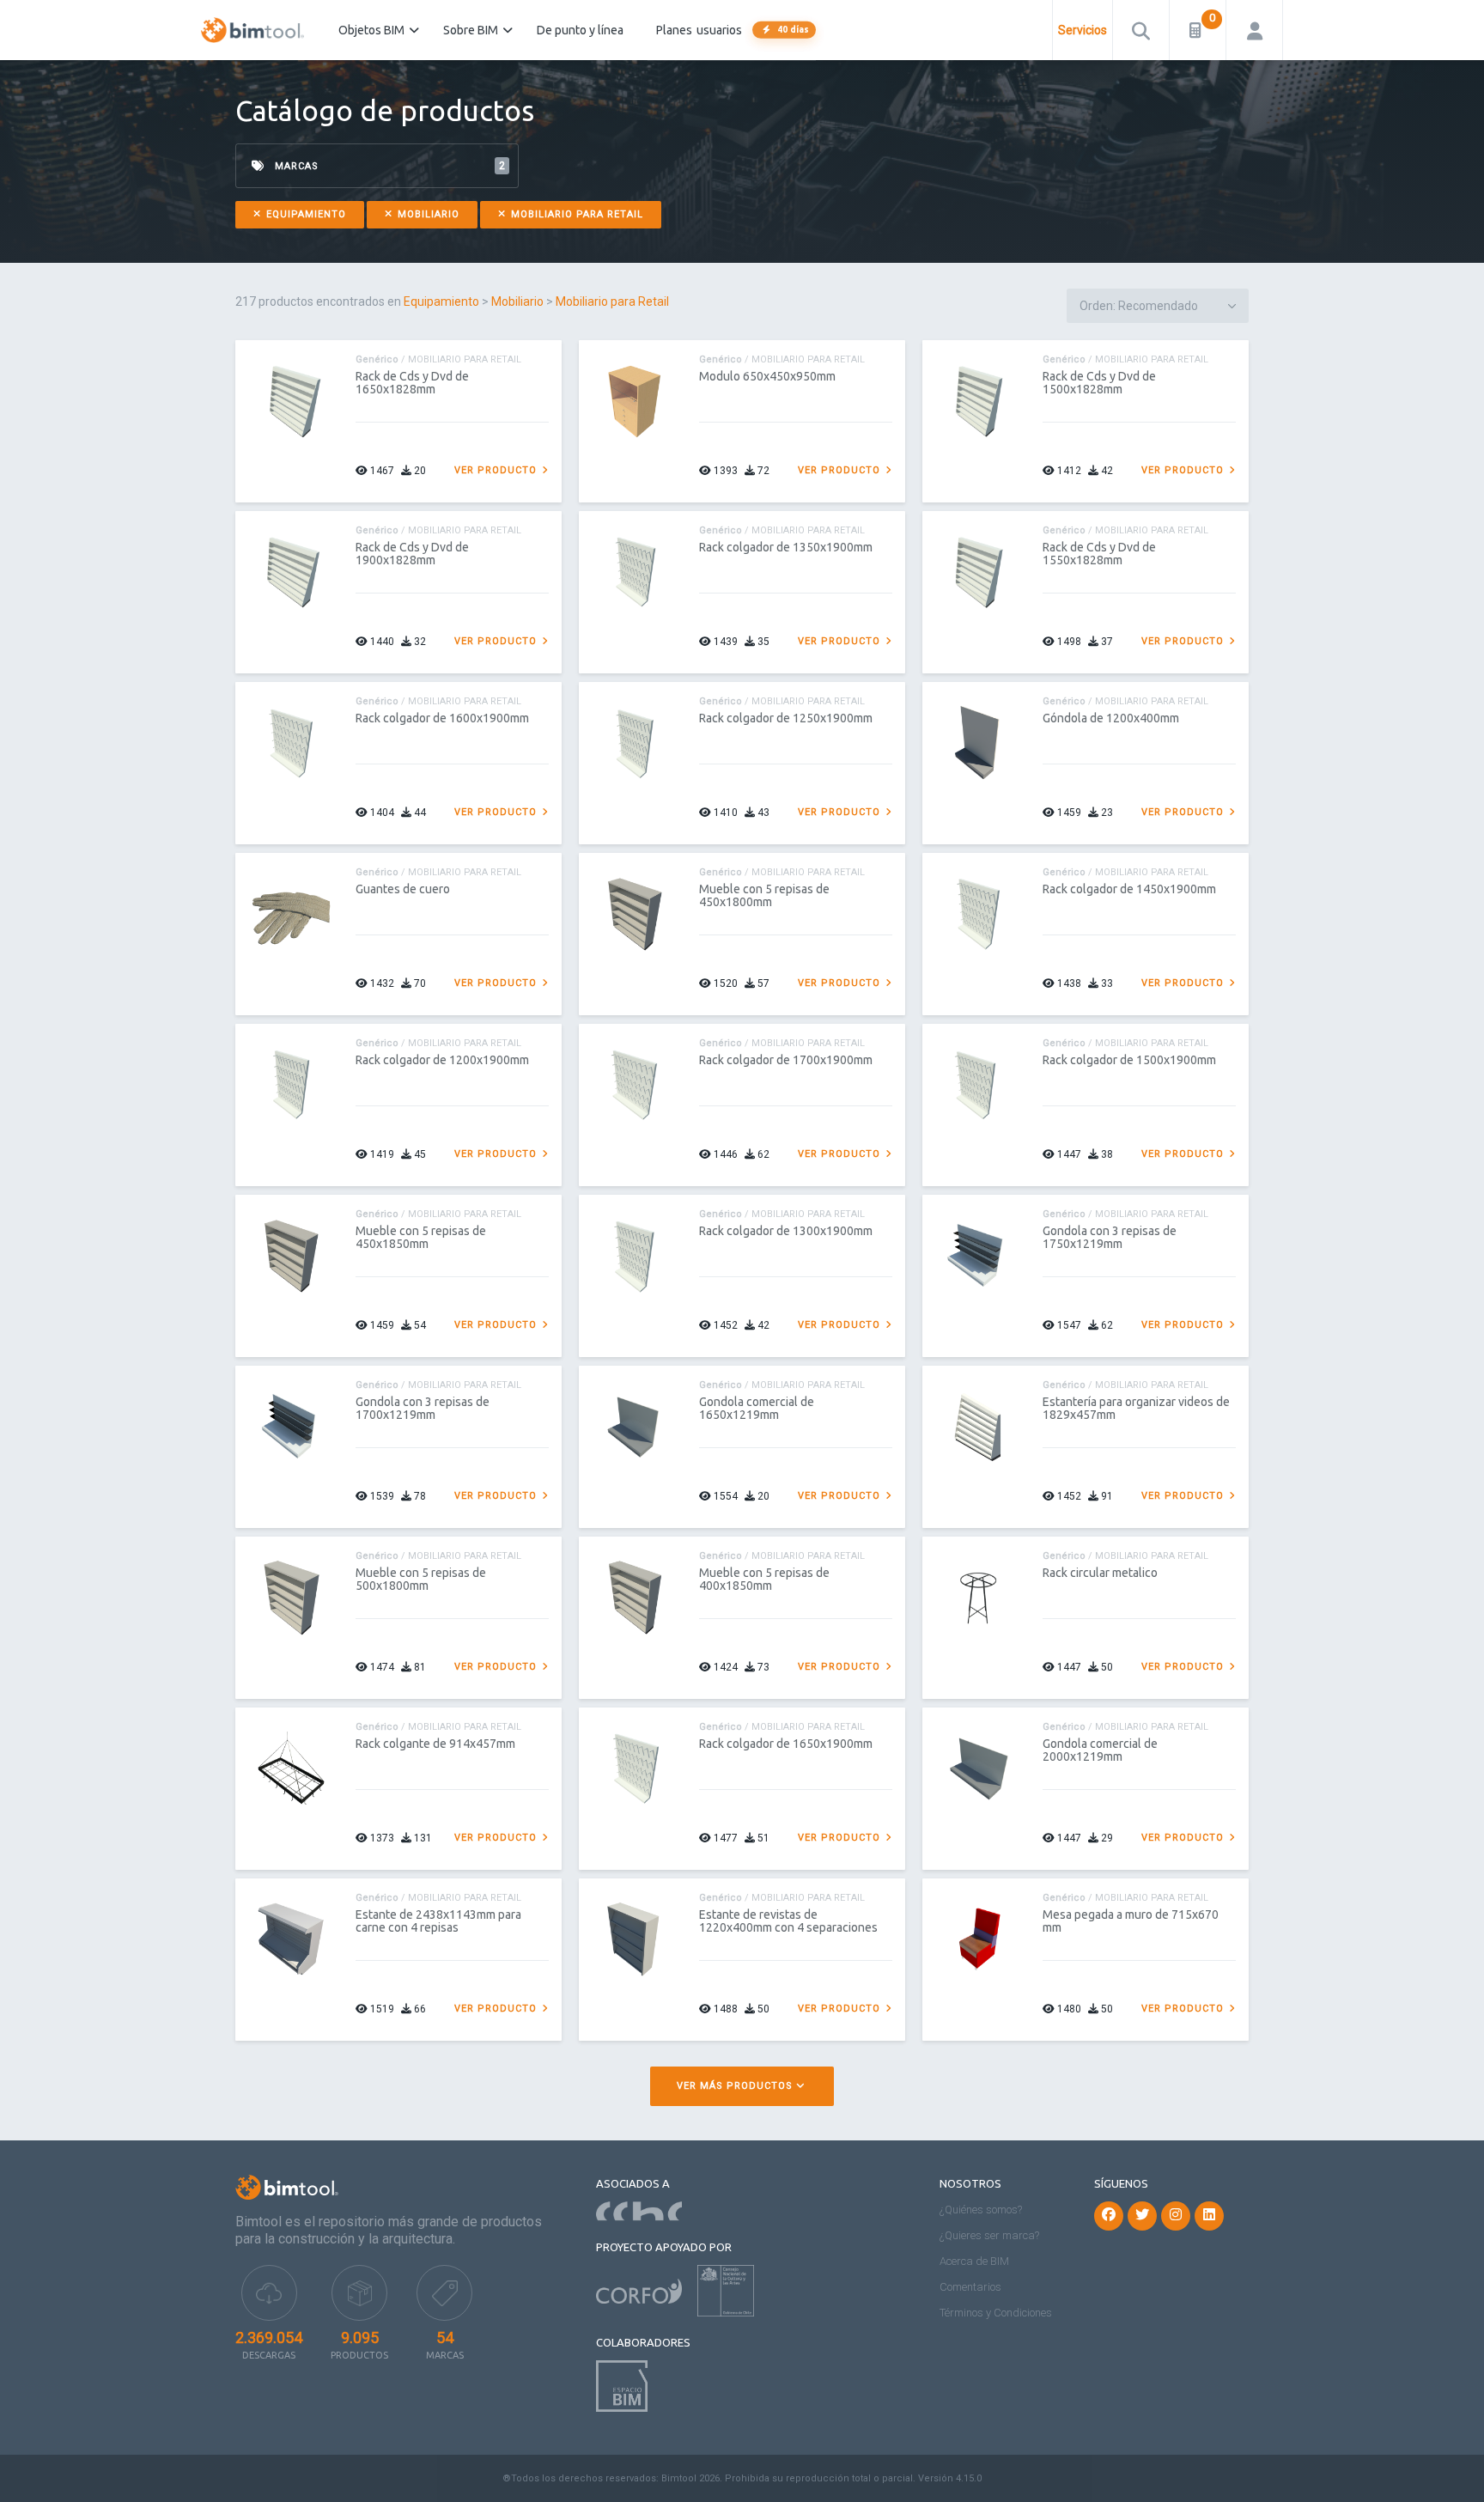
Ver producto (497, 470)
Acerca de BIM (974, 2261)
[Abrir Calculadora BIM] (1198, 30)
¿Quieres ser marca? (989, 2235)
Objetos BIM (371, 30)
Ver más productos (736, 2086)
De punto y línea (580, 30)
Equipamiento (304, 214)
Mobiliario (427, 214)
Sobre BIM (471, 30)
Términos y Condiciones (996, 2313)
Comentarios (970, 2287)
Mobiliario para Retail (575, 214)
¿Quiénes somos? (981, 2210)
